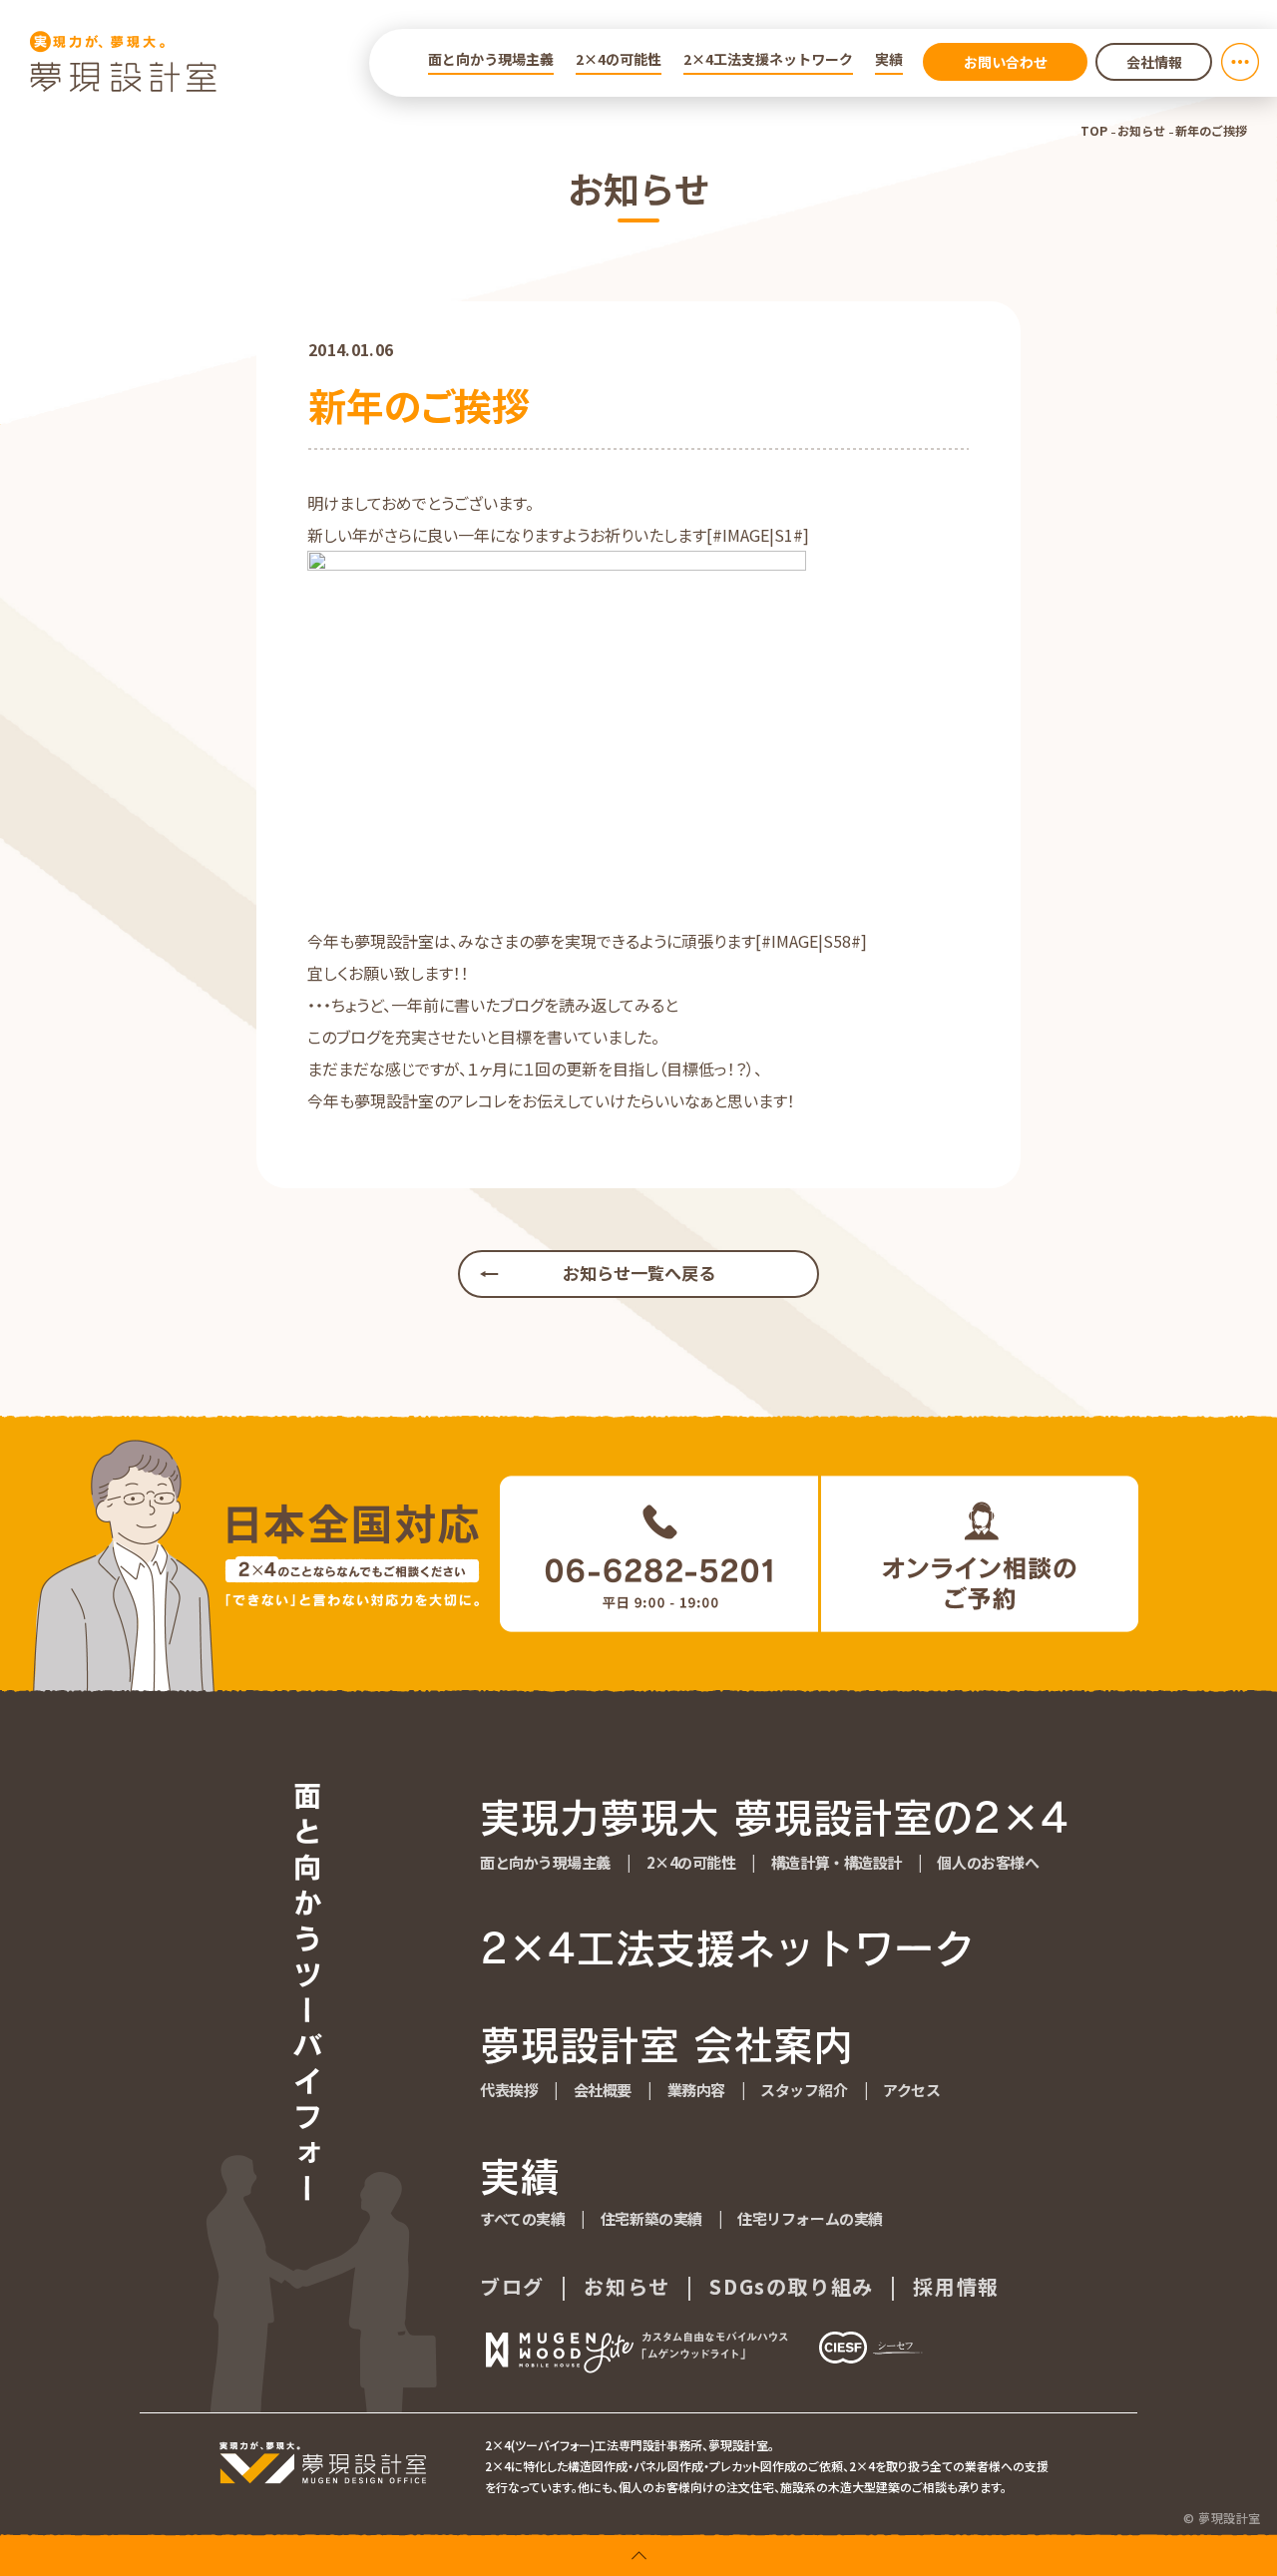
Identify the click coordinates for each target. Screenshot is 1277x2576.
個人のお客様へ (988, 1862)
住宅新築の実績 (651, 2218)
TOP (1094, 130)
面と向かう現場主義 (491, 59)
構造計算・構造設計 (837, 1862)
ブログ (512, 2286)
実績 (889, 59)
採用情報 (956, 2286)
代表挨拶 (509, 2090)
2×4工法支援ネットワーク (768, 59)
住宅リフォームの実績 (810, 2218)
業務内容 (696, 2090)
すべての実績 (522, 2218)
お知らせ (1141, 130)
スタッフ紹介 (804, 2090)
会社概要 (603, 2090)
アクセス (911, 2090)
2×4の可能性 (619, 59)
